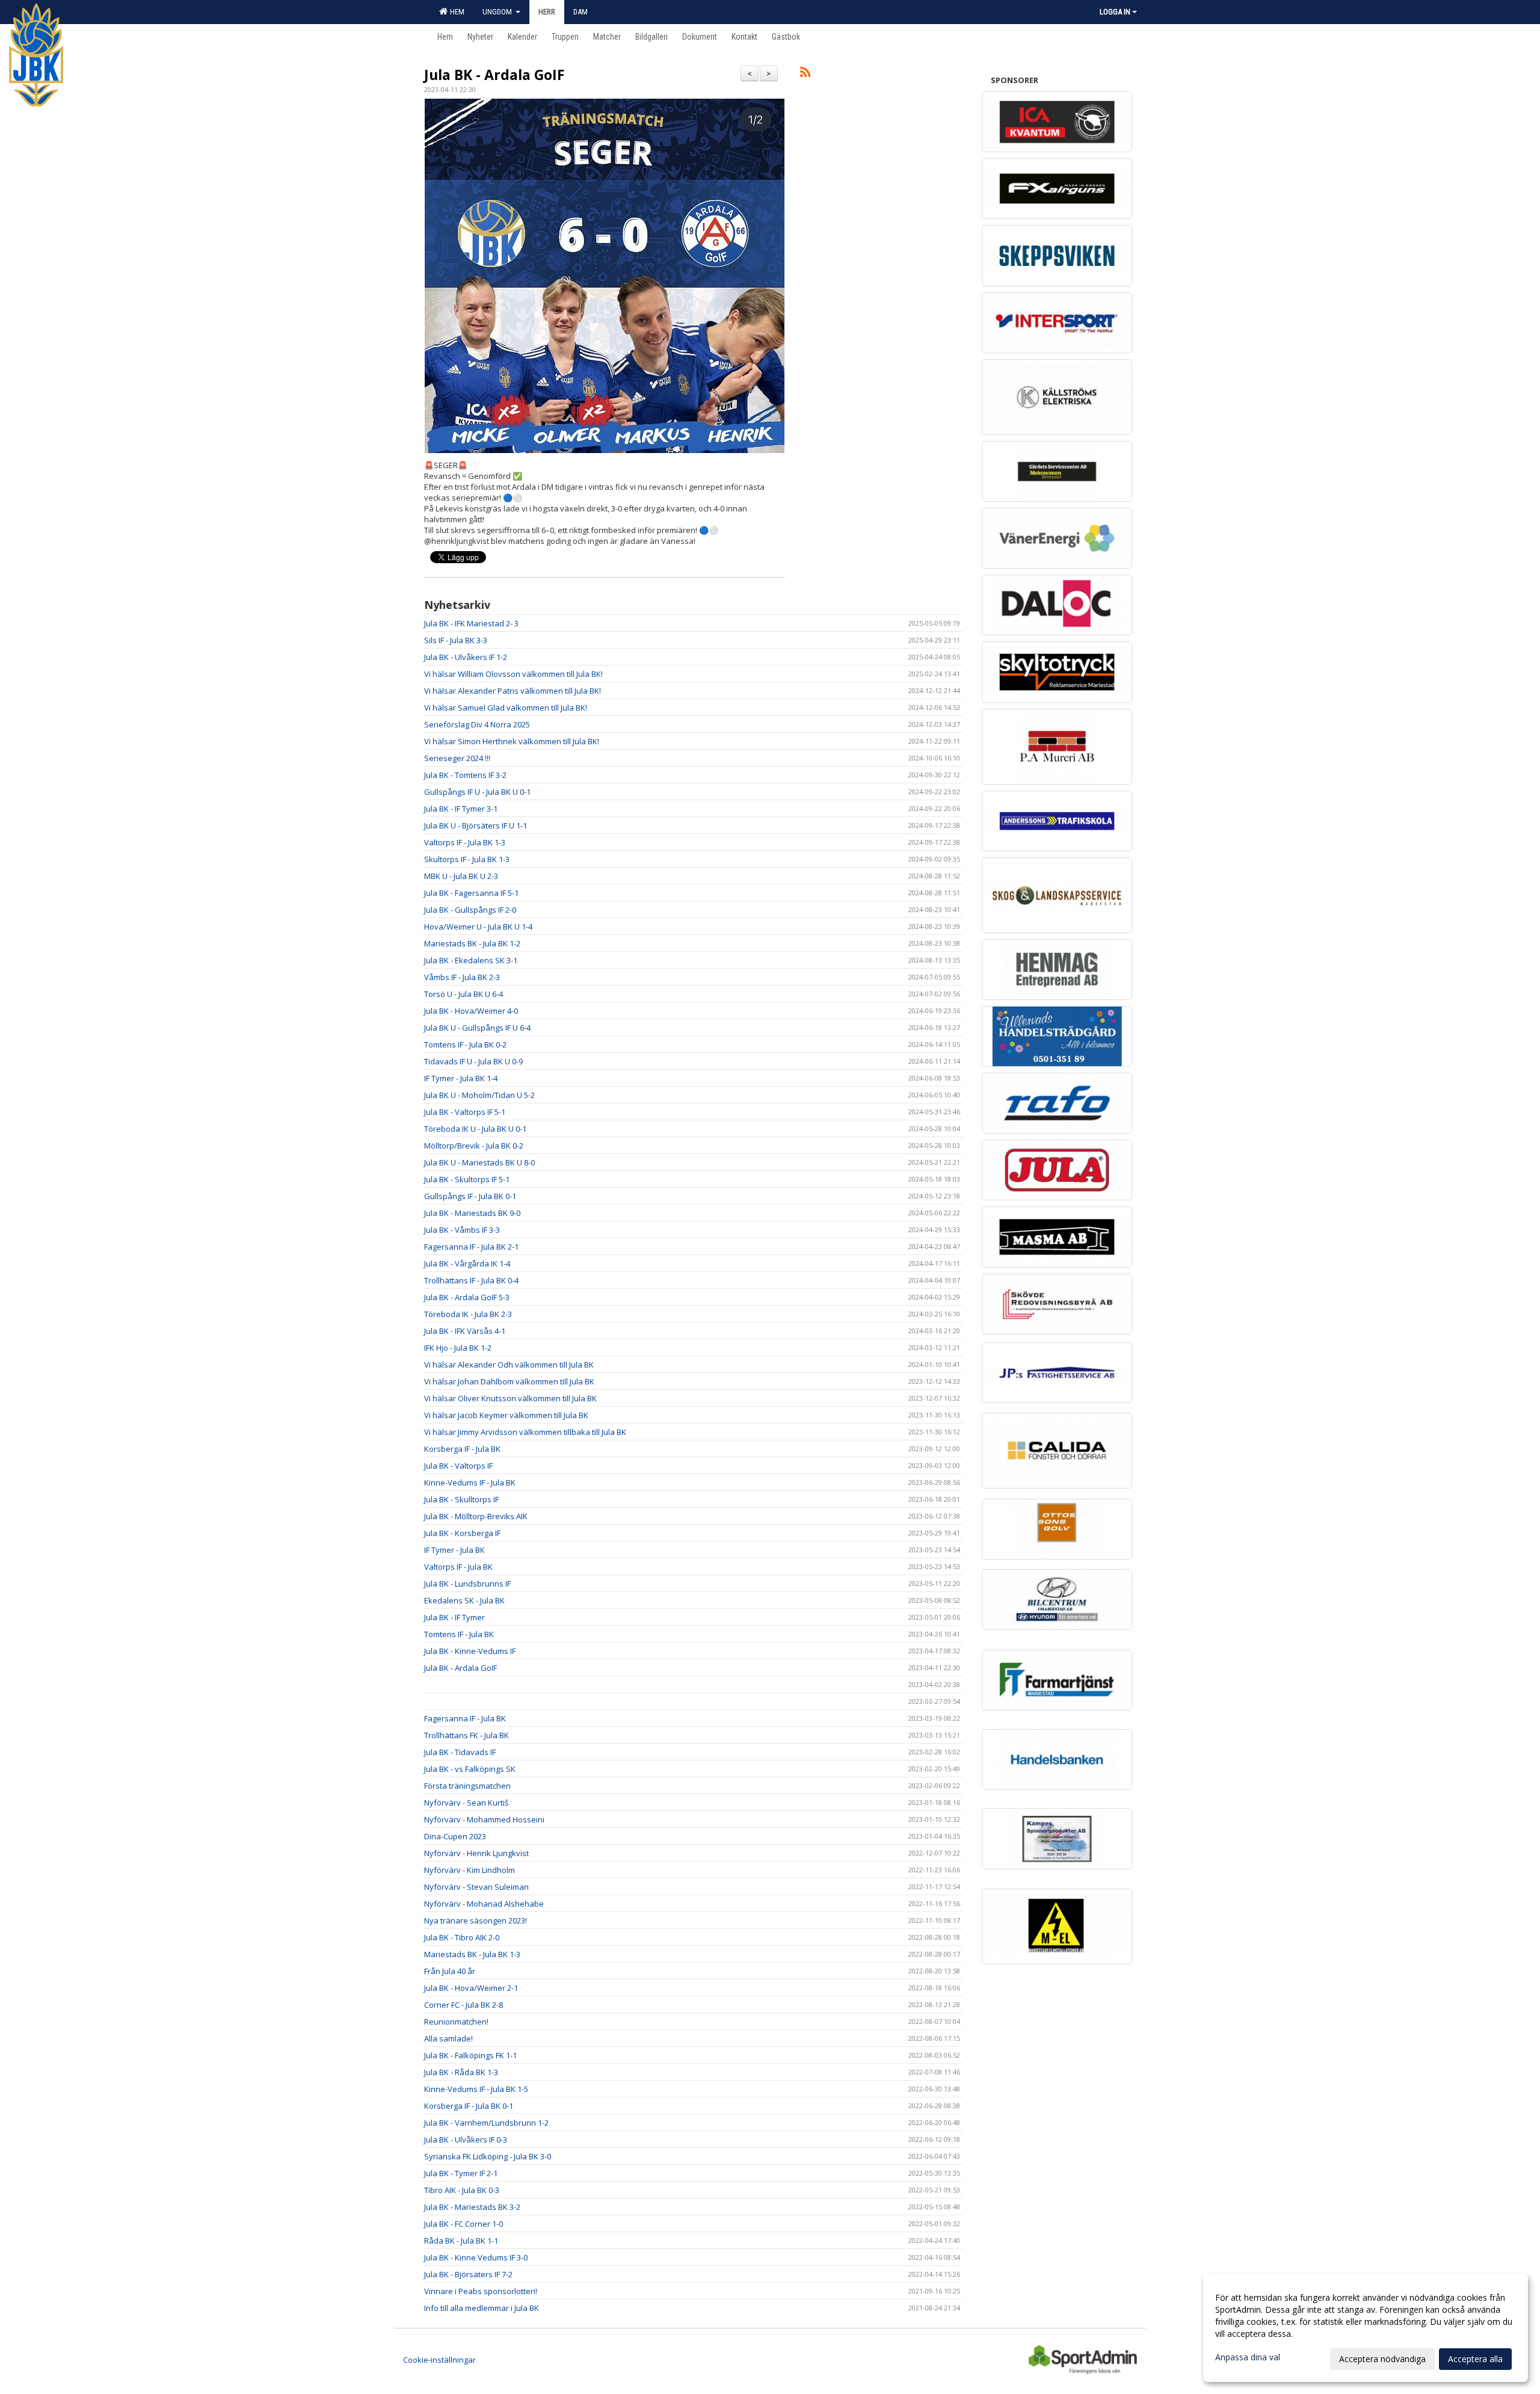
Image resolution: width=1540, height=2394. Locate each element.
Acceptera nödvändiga (1382, 2359)
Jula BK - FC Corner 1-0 (464, 2224)
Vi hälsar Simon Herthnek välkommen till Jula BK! (512, 741)
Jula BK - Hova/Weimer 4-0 (471, 1011)
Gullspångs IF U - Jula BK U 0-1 (477, 792)
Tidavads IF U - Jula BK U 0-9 (473, 1061)
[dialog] (1366, 2328)
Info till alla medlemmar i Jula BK (482, 2308)
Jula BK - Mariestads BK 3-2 (472, 2207)
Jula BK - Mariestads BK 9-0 (472, 1213)
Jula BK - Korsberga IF (462, 1533)
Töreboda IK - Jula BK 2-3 (468, 1314)
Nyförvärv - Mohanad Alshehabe (484, 1904)
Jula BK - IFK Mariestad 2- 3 (471, 623)
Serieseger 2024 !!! (457, 758)
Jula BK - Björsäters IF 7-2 (468, 2274)
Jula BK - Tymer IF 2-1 (461, 2173)
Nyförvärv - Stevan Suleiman (476, 1887)
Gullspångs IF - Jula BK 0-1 (470, 1196)
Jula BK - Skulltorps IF (461, 1499)
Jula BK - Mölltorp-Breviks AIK (476, 1516)
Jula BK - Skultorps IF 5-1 (467, 1179)
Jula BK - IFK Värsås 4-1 (465, 1331)
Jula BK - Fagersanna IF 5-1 (471, 893)
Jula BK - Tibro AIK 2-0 (462, 1937)
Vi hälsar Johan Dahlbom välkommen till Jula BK (509, 1381)
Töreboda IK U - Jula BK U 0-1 (475, 1129)
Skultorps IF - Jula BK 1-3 (467, 859)
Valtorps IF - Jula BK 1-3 (465, 842)
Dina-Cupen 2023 (455, 1836)
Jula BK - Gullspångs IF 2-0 (470, 910)
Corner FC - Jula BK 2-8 (464, 2005)
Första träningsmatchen (467, 1786)
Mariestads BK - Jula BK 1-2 (472, 943)
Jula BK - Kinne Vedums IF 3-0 (476, 2257)
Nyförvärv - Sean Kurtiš (466, 1803)
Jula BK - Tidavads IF (460, 1752)
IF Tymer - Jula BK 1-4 (461, 1078)
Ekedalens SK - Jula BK (464, 1600)
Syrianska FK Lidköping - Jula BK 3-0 (488, 2156)
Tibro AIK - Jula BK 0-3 (462, 2190)
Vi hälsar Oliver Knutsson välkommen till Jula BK (510, 1398)
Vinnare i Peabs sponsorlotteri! (481, 2291)
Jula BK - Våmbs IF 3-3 (462, 1230)
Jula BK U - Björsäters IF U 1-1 (476, 825)
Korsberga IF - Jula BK (462, 1449)
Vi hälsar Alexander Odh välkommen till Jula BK (509, 1365)
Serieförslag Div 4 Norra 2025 (477, 724)
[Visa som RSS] (805, 74)
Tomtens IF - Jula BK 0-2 (465, 1044)
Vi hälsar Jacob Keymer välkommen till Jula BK (506, 1415)
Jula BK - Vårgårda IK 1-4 (467, 1263)
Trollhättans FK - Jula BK (467, 1735)
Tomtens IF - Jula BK (459, 1634)
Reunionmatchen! (456, 2022)
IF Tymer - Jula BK (454, 1550)
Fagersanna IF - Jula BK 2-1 (471, 1247)
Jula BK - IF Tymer (454, 1617)
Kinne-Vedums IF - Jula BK (470, 1482)
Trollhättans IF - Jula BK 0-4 (471, 1280)
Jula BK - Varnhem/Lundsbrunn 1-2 (486, 2123)
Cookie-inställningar (439, 2360)
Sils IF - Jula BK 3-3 (456, 640)
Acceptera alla (1475, 2359)
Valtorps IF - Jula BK (458, 1567)
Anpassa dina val (1248, 2357)
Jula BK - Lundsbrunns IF (467, 1584)
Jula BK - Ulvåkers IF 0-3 (466, 2139)
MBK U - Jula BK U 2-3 (461, 876)
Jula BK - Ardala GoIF (494, 75)
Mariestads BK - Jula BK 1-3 (472, 1954)
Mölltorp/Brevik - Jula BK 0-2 (474, 1146)
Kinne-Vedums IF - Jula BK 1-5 (476, 2089)
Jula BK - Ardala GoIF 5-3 (467, 1297)
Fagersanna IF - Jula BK (465, 1718)
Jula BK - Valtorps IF (458, 1466)
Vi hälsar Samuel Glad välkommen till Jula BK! (506, 708)
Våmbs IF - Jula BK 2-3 (462, 977)
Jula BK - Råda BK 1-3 (461, 2072)
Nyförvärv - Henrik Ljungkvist (476, 1853)
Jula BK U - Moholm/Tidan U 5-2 (479, 1095)
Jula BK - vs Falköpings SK (470, 1769)
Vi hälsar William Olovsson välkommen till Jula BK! (513, 674)
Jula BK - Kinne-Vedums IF (470, 1651)
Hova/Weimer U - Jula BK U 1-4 (478, 927)
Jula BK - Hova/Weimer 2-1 (471, 1988)
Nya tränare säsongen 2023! (476, 1920)
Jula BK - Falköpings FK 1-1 (470, 2055)
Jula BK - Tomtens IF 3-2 (465, 775)
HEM (455, 12)
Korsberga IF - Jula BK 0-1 (469, 2106)
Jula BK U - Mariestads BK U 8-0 (479, 1162)
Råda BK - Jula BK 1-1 (461, 2241)
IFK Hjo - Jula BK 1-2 (458, 1348)
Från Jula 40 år (450, 1971)
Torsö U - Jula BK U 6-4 (464, 994)
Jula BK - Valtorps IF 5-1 (465, 1112)
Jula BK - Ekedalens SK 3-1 (471, 960)
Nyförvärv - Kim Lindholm (470, 1870)
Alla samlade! (448, 2038)
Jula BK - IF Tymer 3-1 (461, 809)
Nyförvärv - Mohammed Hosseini (484, 1819)
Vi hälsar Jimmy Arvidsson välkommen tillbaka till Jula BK (525, 1432)
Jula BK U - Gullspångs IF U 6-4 (477, 1028)
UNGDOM (498, 12)
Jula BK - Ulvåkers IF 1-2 (466, 657)
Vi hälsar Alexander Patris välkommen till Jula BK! (513, 691)
